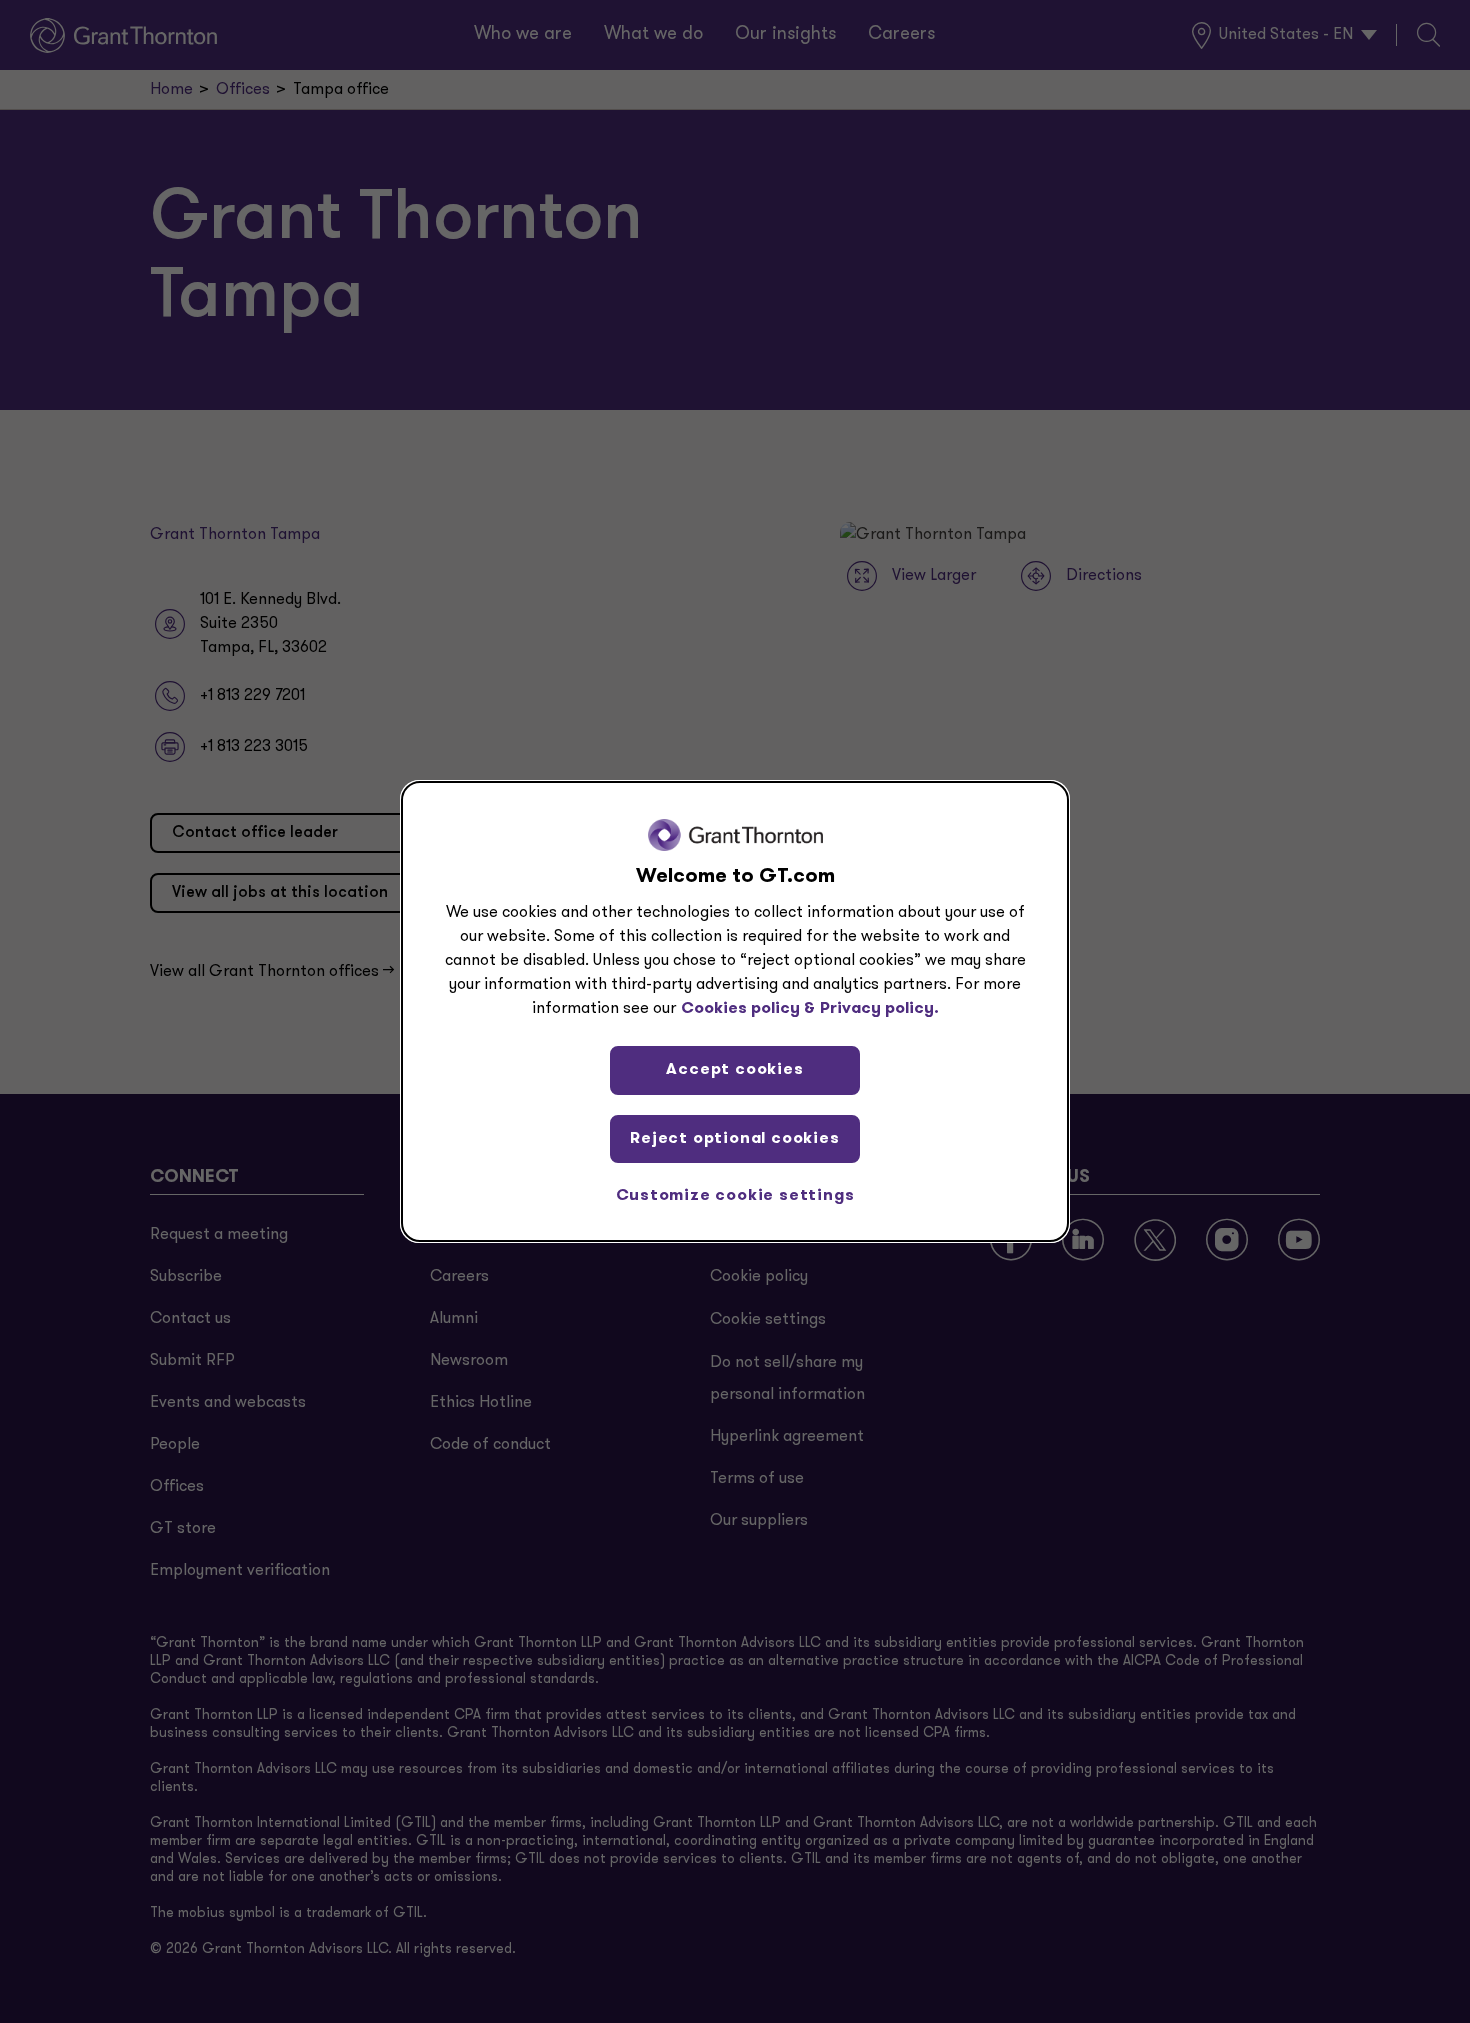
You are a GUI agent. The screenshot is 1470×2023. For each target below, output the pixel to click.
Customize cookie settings (735, 1196)
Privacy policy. (879, 1009)
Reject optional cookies (734, 1139)
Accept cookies (734, 1070)
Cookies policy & (748, 1009)
